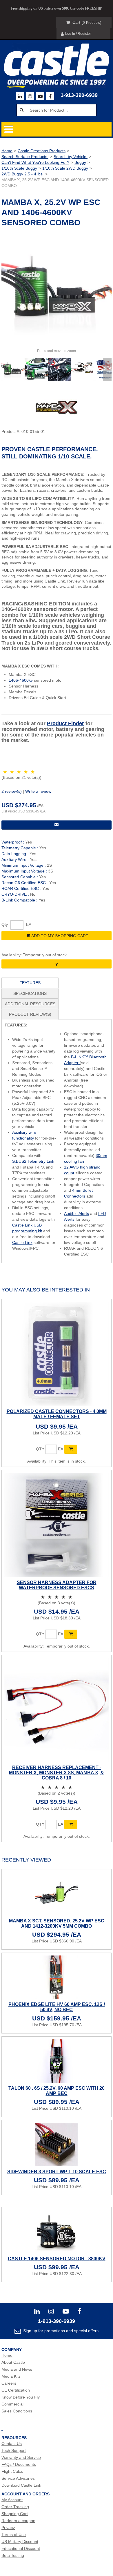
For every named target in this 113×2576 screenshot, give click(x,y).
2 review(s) (12, 791)
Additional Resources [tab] (30, 1004)
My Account (12, 2500)
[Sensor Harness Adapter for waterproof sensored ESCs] (57, 1525)
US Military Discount (20, 2541)
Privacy (8, 2528)
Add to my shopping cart (60, 936)
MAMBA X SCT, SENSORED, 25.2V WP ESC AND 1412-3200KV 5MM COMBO (57, 1923)
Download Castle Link (21, 2485)
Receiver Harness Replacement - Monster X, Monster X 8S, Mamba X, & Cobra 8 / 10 (57, 1773)
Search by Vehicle (71, 157)
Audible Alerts (76, 1213)
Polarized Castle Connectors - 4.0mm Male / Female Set (57, 1414)
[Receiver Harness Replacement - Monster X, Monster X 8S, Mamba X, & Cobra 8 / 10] (57, 1710)
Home (7, 151)
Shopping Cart (15, 2514)
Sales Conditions (17, 2411)
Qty (5, 924)
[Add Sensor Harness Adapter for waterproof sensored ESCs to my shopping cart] (71, 1634)
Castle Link (22, 1242)
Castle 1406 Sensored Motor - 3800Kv (57, 2259)
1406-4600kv (21, 680)
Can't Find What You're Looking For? (35, 162)
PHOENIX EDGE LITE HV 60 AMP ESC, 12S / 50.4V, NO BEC (57, 2007)
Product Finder (65, 723)
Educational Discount (21, 2548)
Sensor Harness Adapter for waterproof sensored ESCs (57, 1585)
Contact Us (12, 2443)
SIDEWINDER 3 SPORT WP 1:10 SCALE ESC (57, 2172)
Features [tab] (30, 983)
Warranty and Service (21, 2457)
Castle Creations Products (42, 151)
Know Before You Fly (21, 2397)
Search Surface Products (25, 157)
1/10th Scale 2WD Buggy (65, 168)
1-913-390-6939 (79, 95)
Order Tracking (15, 2507)
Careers (9, 2383)
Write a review (38, 791)
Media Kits (11, 2376)
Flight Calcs (12, 2471)
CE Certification (16, 2390)
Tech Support (14, 2450)
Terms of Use (14, 2535)
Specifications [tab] (30, 993)
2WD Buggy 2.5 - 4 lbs (23, 174)
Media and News (17, 2369)
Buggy (80, 162)
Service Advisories (18, 2478)
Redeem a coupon (18, 2521)
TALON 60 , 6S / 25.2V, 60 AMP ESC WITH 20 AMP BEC (57, 2091)
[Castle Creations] (57, 60)
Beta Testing (13, 2555)
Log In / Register (78, 34)
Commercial (12, 2404)
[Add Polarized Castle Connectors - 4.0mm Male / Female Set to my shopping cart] (71, 1449)
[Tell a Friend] (57, 825)
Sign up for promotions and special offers (60, 2331)
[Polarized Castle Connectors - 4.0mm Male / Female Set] (57, 1354)
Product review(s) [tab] (30, 1014)
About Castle (13, 2362)
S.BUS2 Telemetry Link (33, 1161)
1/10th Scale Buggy (19, 168)
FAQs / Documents (19, 2464)
